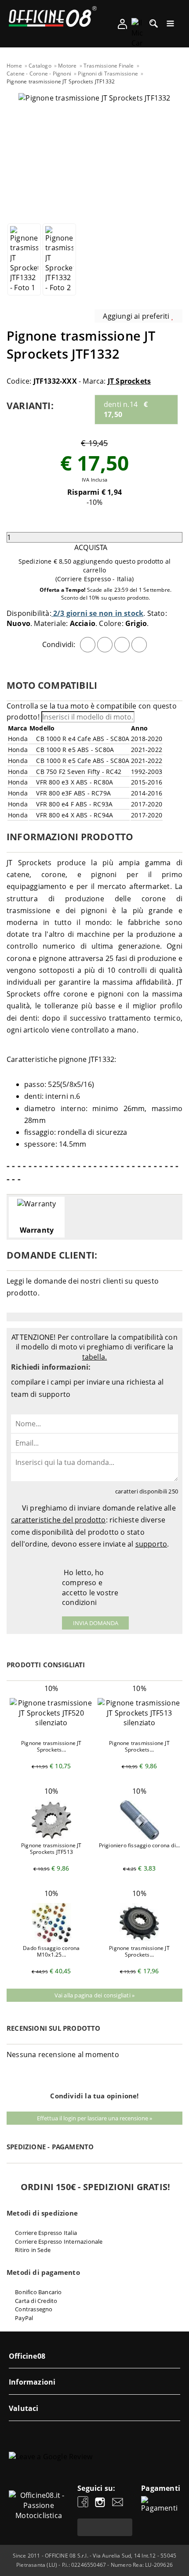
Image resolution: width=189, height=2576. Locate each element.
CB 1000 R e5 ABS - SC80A (74, 750)
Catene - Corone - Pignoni (39, 74)
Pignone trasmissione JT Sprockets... (51, 1746)
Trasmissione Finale (109, 66)
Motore (67, 66)
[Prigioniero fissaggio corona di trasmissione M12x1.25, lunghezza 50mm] (139, 1837)
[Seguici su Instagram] (100, 2503)
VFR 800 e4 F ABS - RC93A (73, 804)
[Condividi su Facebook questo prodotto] (88, 645)
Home (14, 66)
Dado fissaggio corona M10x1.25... (51, 1951)
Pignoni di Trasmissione (108, 74)
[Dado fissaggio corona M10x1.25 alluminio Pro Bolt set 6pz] (51, 1940)
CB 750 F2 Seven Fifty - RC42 (78, 772)
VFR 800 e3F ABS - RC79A (73, 793)
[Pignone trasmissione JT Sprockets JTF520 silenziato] (51, 1723)
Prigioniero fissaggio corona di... (140, 1845)
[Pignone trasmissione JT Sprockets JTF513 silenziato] (139, 1723)
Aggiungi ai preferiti (137, 316)
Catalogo (40, 66)
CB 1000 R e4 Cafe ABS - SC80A (82, 739)
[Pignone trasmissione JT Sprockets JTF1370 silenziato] (139, 1940)
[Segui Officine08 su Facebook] (83, 2503)
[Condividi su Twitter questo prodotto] (105, 645)
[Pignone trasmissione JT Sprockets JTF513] (51, 1837)
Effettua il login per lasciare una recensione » (94, 2118)
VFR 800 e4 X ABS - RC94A (74, 815)
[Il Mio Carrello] (137, 33)
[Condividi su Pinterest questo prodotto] (122, 645)
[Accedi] (122, 27)
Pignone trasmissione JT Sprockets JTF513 (51, 1849)
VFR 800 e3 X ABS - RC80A (74, 782)
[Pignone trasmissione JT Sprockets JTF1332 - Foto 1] (24, 259)
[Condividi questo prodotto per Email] (139, 645)
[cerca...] (154, 26)
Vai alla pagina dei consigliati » (95, 1995)
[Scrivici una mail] (118, 2503)
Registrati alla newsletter (105, 2527)
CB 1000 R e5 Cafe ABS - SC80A (82, 761)
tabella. (95, 1357)
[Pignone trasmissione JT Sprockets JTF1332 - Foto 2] (59, 259)
